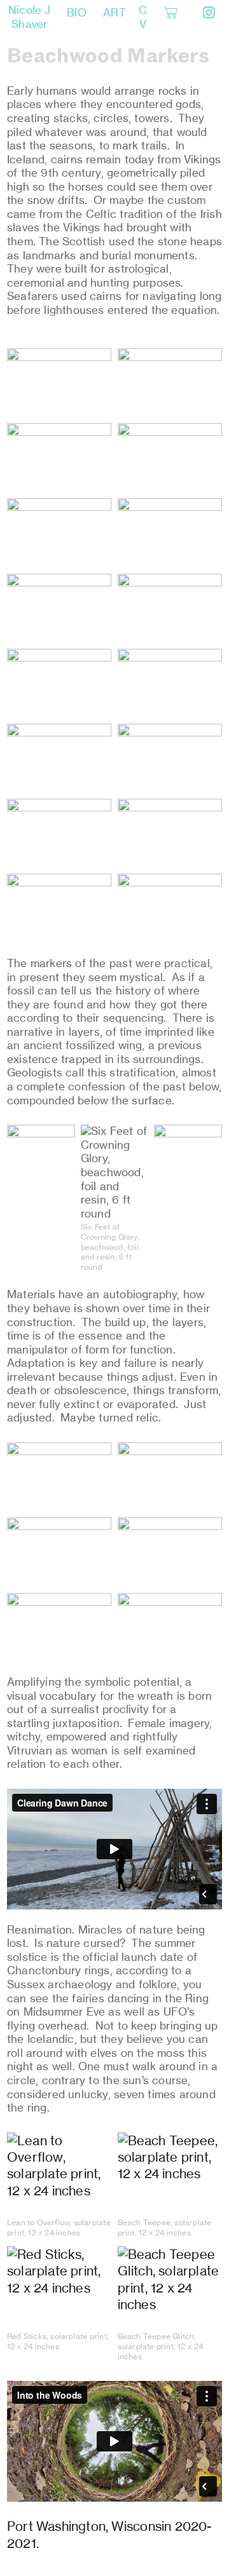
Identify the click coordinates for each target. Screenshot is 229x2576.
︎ (171, 13)
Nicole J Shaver (30, 17)
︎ (209, 13)
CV (143, 17)
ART (114, 13)
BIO (77, 13)
